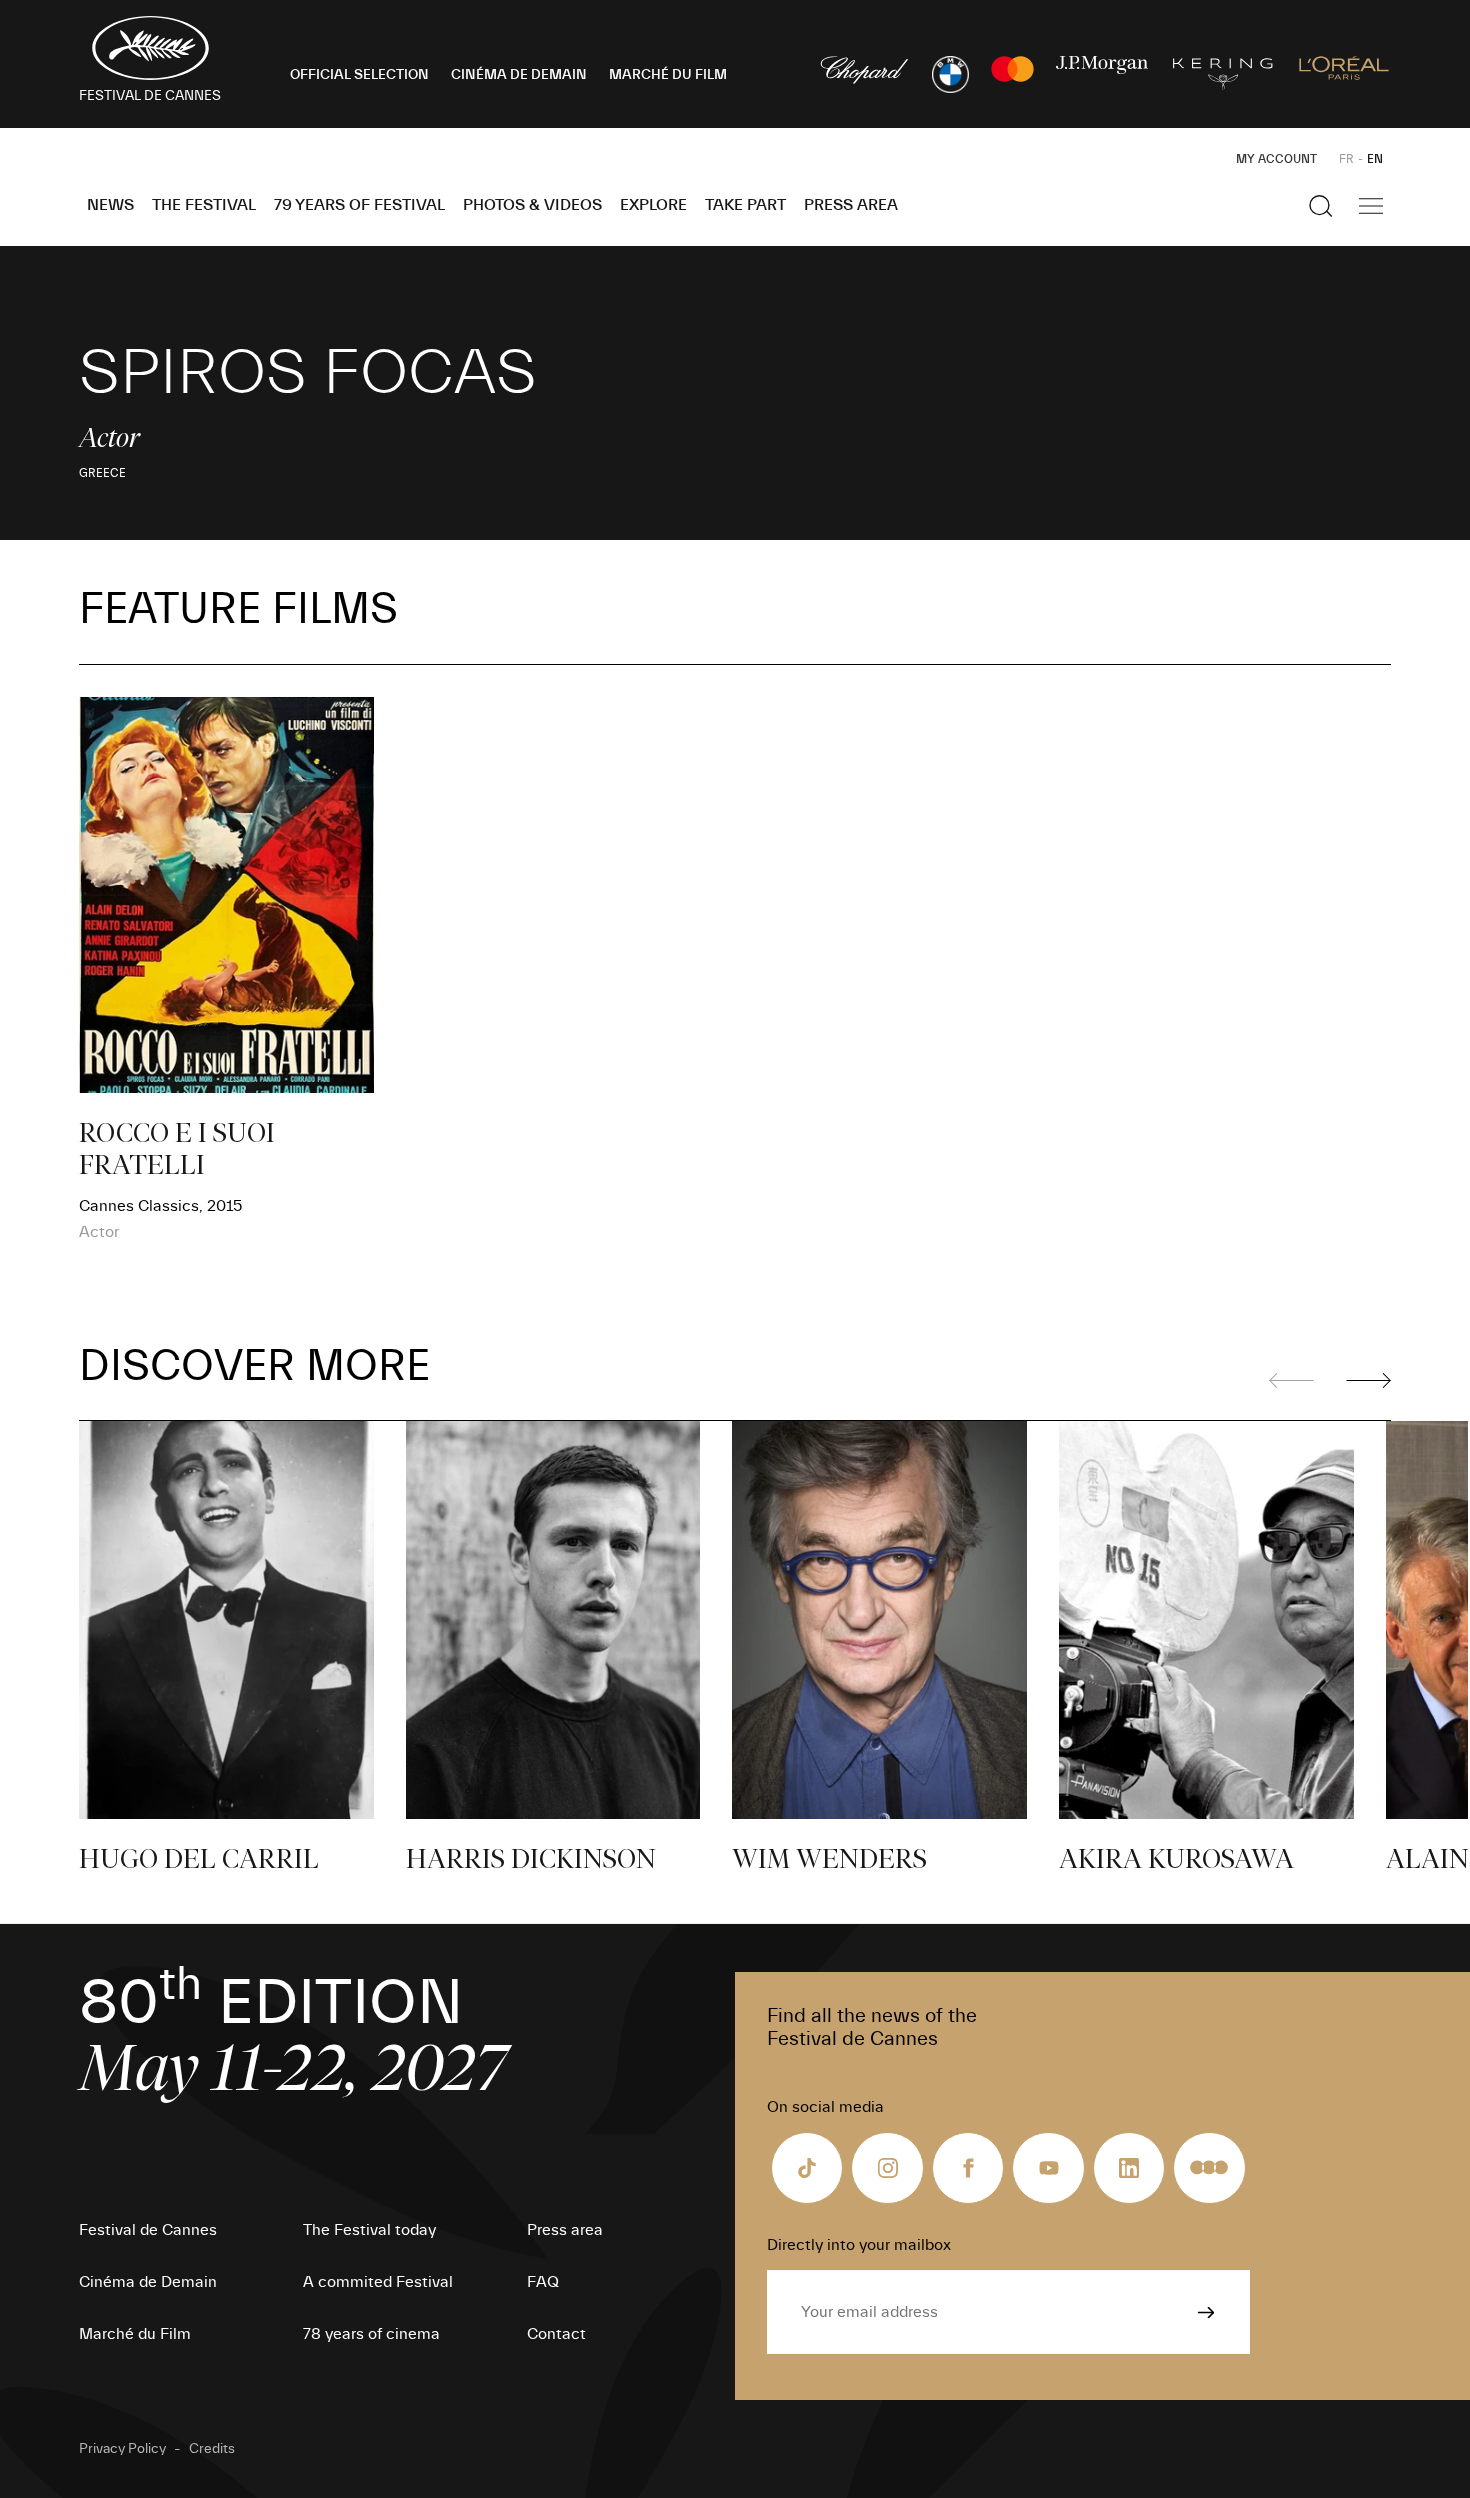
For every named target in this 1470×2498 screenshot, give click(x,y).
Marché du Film (135, 2334)
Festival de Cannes (148, 2230)
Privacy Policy (122, 2449)
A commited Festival (378, 2282)
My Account (1276, 159)
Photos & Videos (532, 205)
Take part (745, 205)
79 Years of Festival (359, 205)
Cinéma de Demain (148, 2282)
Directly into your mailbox (859, 2245)
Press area (851, 205)
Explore (653, 205)
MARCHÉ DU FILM (668, 75)
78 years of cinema (371, 2334)
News (110, 205)
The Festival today (369, 2230)
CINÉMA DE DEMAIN (519, 75)
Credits (212, 2449)
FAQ (543, 2282)
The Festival (204, 205)
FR (1346, 159)
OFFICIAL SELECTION (359, 75)
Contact (556, 2334)
